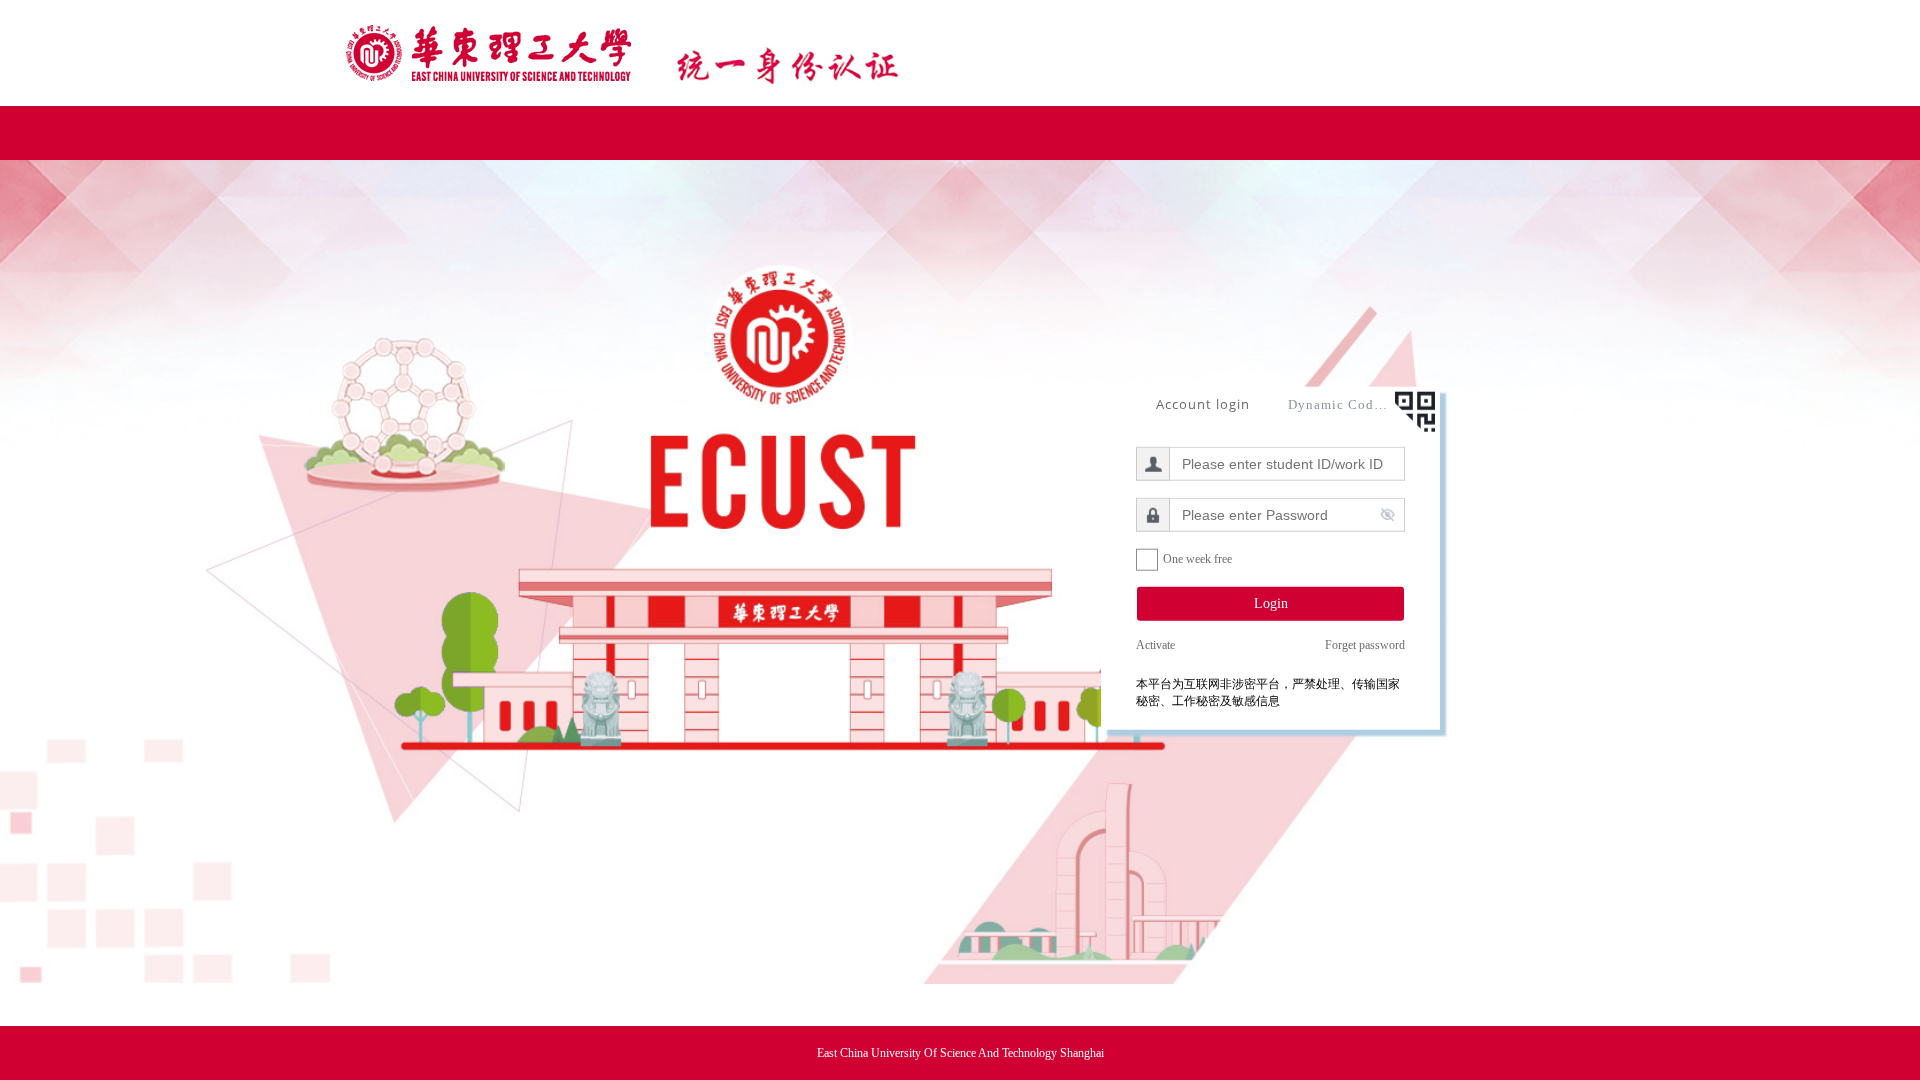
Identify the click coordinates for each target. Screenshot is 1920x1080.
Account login (1203, 403)
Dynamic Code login (1338, 403)
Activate (1155, 645)
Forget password (1365, 645)
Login (1271, 602)
